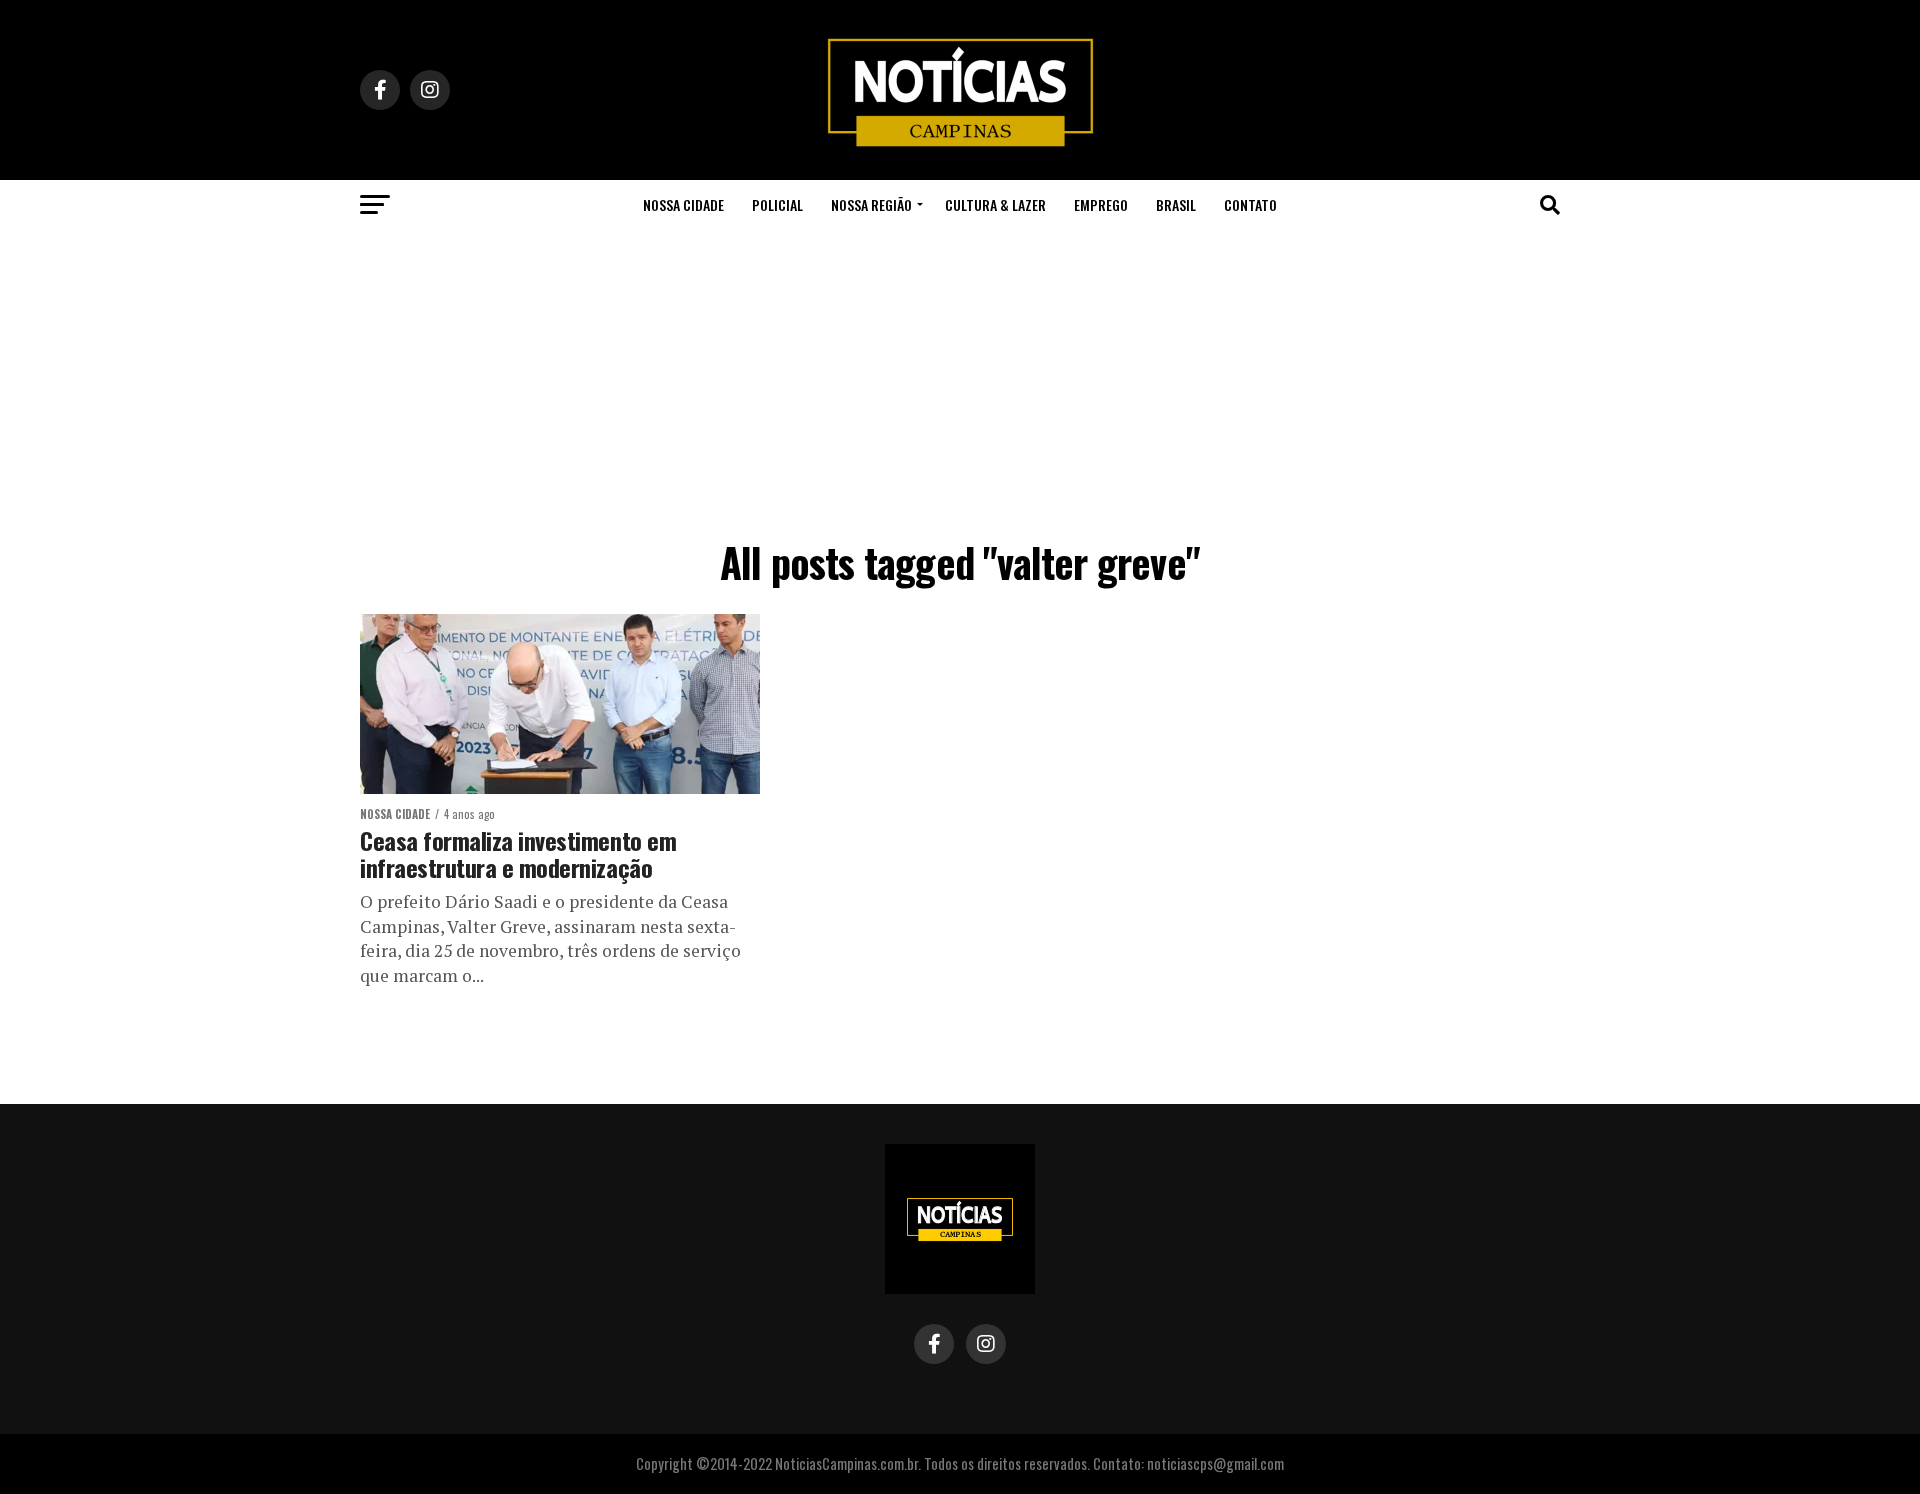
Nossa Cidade (683, 204)
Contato (1250, 204)
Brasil (1176, 204)
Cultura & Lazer (995, 204)
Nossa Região (871, 204)
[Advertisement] (960, 380)
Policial (777, 204)
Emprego (1101, 204)
